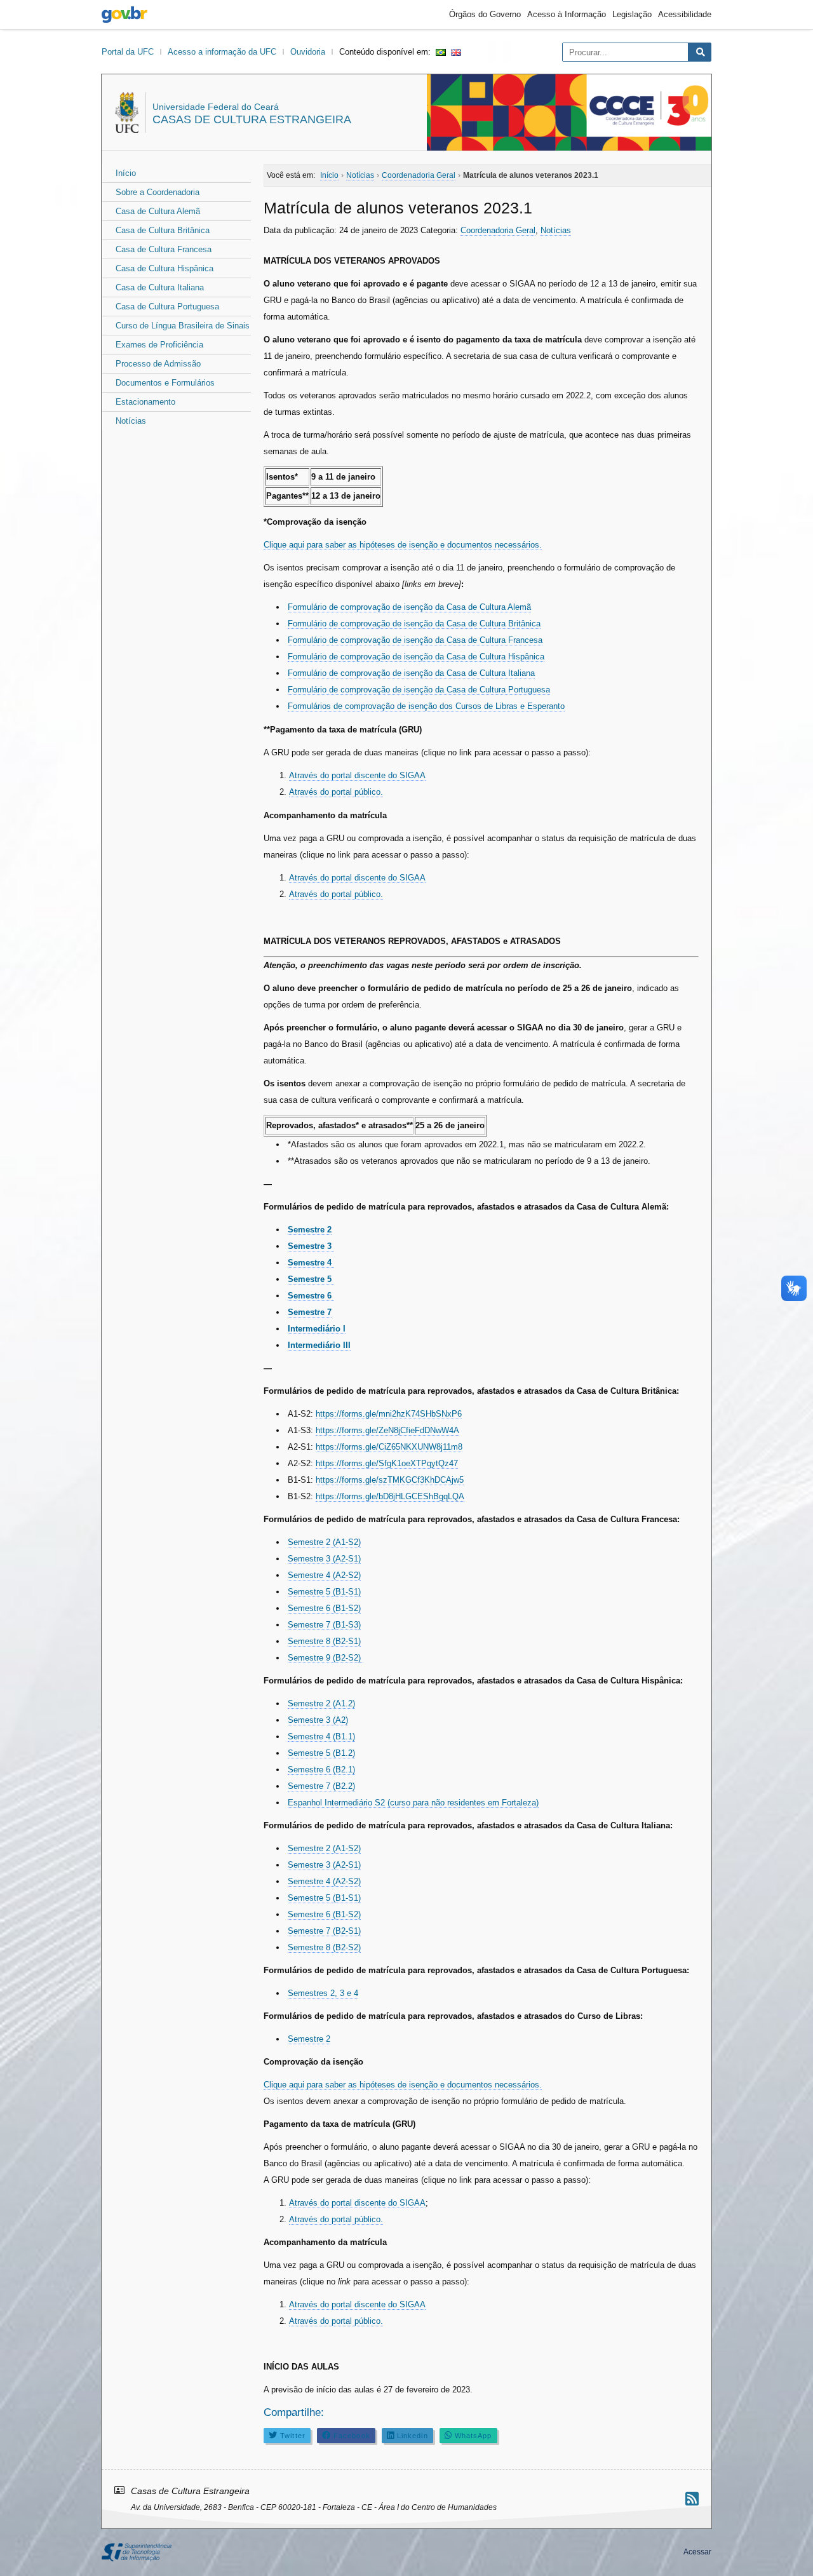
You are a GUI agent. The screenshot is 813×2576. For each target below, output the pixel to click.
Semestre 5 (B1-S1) (324, 1592)
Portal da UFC (128, 52)
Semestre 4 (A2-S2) (324, 1575)
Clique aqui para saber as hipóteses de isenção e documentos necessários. (403, 545)
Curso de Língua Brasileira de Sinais (183, 326)
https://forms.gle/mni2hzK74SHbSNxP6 (389, 1414)
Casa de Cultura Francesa (164, 249)
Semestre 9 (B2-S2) (326, 1658)
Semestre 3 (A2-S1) (324, 1559)
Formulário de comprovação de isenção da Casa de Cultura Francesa (415, 640)
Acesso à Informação (567, 14)
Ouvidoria (308, 52)
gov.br (124, 15)
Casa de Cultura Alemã (158, 211)
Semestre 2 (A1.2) (321, 1703)
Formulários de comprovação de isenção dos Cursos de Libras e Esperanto (426, 706)
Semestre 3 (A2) (318, 1720)
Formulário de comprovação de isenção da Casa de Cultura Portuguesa (419, 690)
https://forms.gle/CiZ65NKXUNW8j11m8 (389, 1447)
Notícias (131, 421)
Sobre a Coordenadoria (158, 192)
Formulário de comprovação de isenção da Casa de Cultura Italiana (411, 673)
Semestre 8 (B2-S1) (324, 1641)
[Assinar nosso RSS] (692, 2499)
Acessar (697, 2552)
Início (126, 173)
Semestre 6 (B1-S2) (324, 1608)
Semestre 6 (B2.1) (321, 1770)
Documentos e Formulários (165, 383)
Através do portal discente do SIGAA (357, 775)
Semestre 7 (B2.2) (321, 1786)
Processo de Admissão (158, 364)
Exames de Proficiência (159, 345)
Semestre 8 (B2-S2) (324, 1947)
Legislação (632, 14)
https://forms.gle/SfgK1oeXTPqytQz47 (387, 1463)
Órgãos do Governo (485, 14)
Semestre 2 (309, 2039)
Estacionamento (145, 402)
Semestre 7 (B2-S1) (324, 1931)
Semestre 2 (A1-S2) (324, 1542)
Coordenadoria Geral (498, 230)
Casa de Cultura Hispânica (165, 268)
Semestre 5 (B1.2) (321, 1753)
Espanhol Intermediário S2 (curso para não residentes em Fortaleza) (413, 1803)
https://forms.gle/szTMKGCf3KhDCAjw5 (390, 1480)
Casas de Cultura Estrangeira (252, 119)
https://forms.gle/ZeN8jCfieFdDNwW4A (387, 1430)
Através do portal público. (336, 792)
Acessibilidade (685, 14)
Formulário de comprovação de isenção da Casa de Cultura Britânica (414, 624)
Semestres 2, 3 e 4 (323, 1993)
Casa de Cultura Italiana (160, 287)
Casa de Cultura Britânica (163, 230)
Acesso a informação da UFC (222, 52)
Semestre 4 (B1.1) (321, 1736)
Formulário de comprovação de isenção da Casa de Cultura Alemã (409, 607)
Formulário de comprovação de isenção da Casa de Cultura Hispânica (416, 657)
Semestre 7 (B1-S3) (324, 1625)
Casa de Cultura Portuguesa (167, 307)
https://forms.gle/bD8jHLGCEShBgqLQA (390, 1496)
